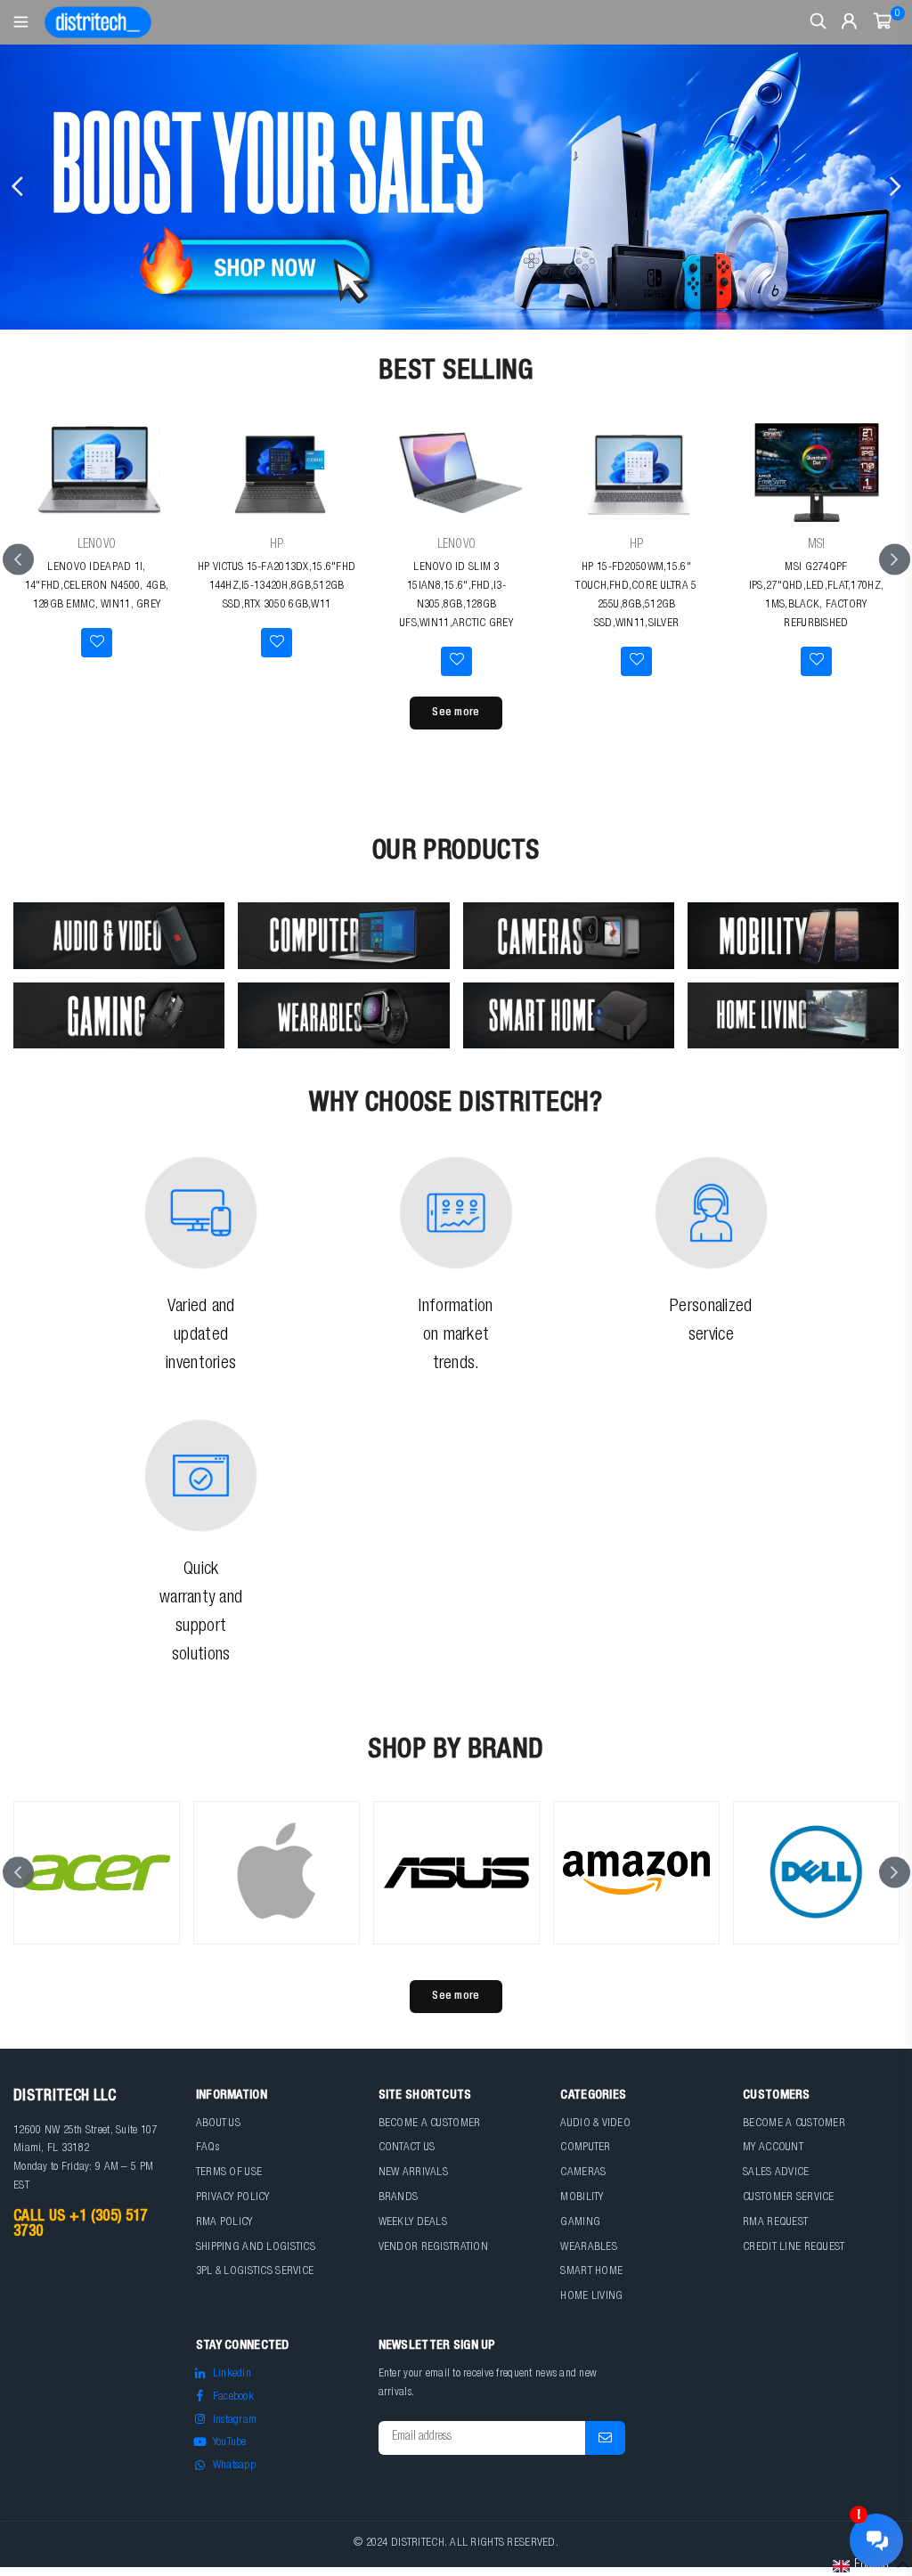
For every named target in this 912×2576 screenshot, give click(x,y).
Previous (18, 187)
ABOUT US (218, 2124)
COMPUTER (585, 2148)
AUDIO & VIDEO (595, 2124)
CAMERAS (583, 2173)
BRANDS (399, 2198)
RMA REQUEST (775, 2223)
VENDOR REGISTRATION (433, 2248)
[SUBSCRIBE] (605, 2438)
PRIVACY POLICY (233, 2198)
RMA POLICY (224, 2223)
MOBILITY (582, 2198)
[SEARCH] (818, 22)
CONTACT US (407, 2148)
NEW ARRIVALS (413, 2173)
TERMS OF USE (229, 2173)
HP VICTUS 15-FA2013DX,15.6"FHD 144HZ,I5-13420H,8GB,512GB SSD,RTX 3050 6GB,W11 (277, 587)
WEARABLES (589, 2248)
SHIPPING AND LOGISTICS (256, 2248)
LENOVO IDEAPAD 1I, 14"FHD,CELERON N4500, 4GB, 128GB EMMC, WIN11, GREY (97, 587)
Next (894, 187)
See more (456, 713)
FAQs (208, 2148)
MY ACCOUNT (773, 2148)
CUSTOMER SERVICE (788, 2198)
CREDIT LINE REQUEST (794, 2248)
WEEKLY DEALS (413, 2223)
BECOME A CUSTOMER (430, 2124)
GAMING (580, 2223)
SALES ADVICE (776, 2173)
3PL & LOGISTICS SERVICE (255, 2272)
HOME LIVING (591, 2297)
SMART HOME (591, 2272)
